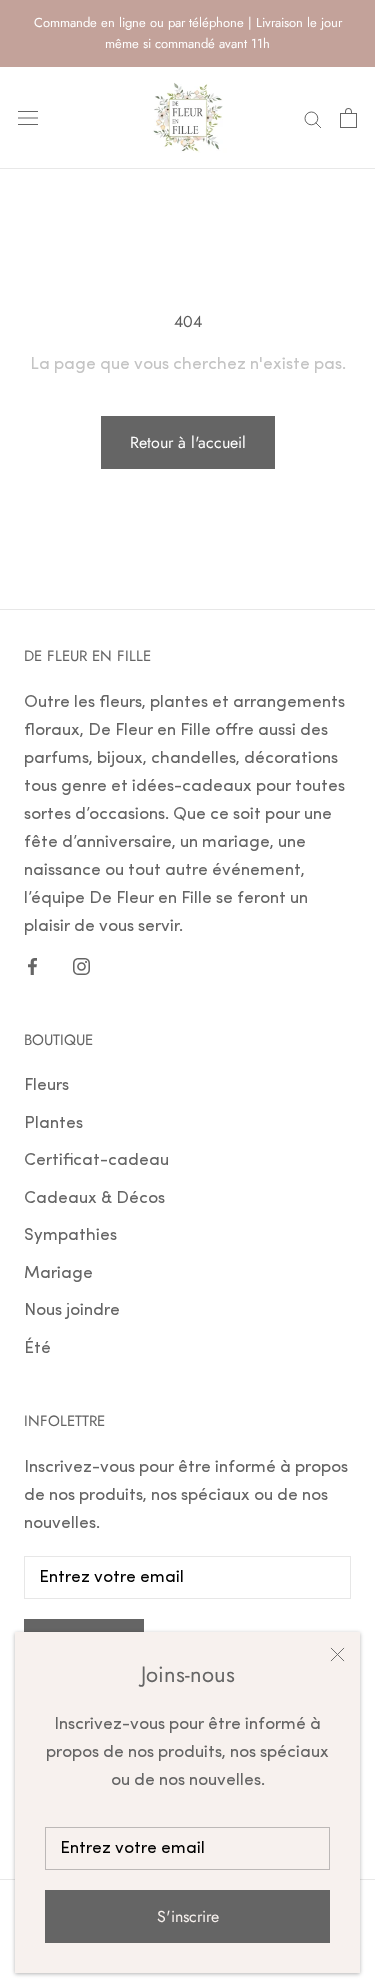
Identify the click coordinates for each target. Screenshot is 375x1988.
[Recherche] (313, 118)
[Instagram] (81, 966)
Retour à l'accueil (188, 442)
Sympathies (70, 1235)
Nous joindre (72, 1310)
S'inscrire (188, 1916)
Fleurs (46, 1085)
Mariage (58, 1273)
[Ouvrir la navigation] (28, 117)
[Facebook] (32, 966)
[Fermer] (337, 1654)
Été (37, 1348)
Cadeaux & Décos (94, 1198)
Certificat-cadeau (96, 1160)
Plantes (53, 1123)
